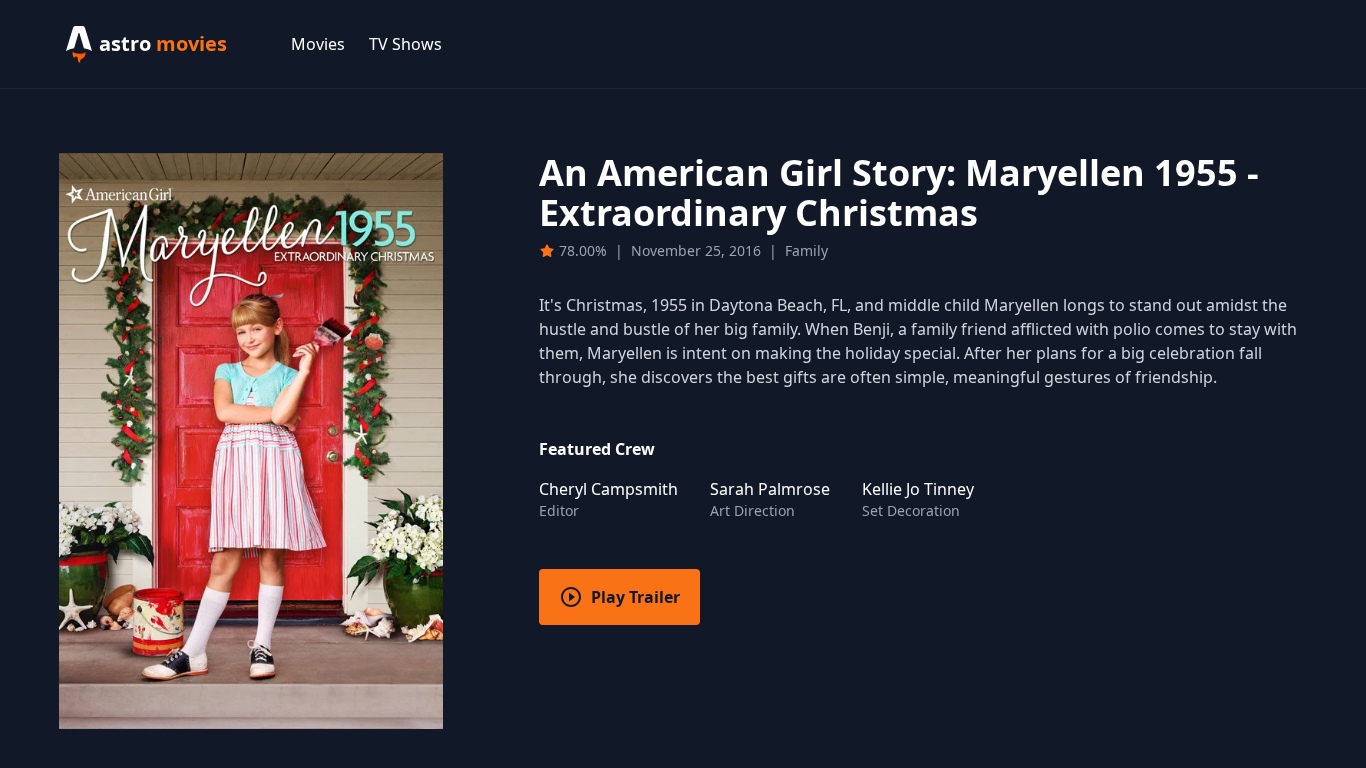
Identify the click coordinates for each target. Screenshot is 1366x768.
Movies (318, 44)
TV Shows (405, 44)
